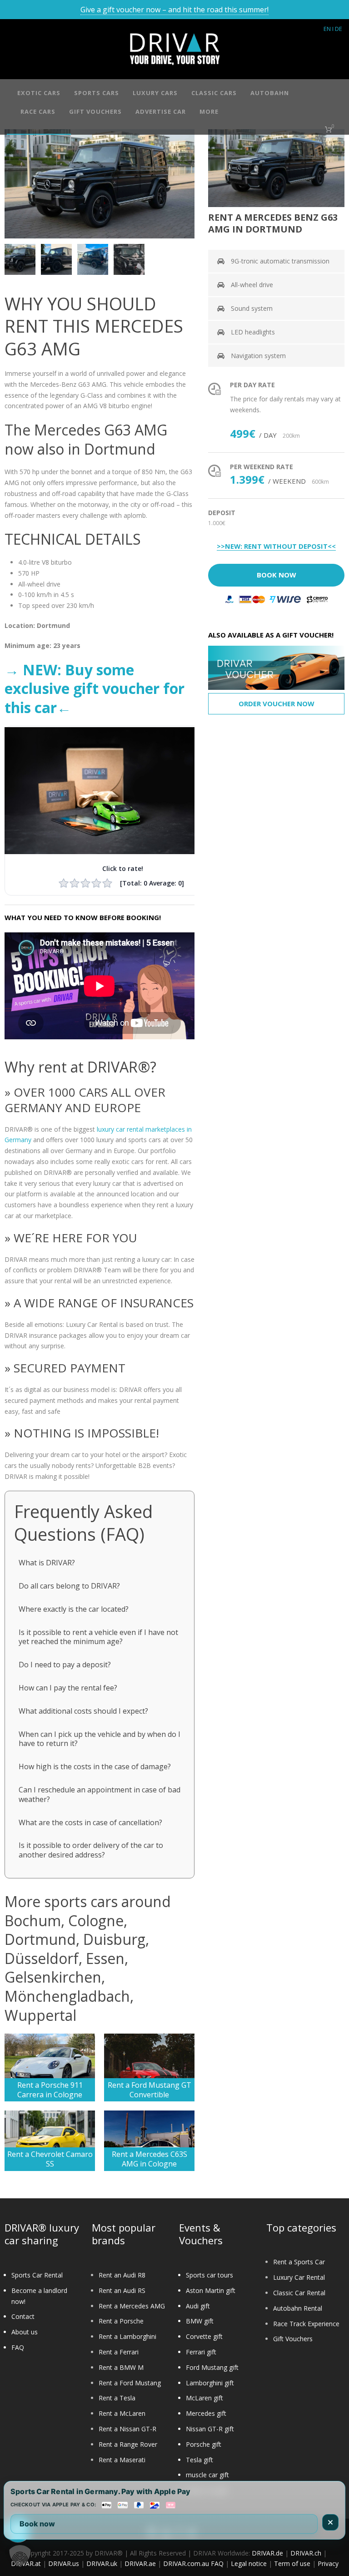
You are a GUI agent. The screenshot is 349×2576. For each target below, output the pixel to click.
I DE (337, 29)
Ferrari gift (201, 2352)
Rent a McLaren (122, 2413)
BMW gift (200, 2321)
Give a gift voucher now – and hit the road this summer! (174, 10)
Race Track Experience (306, 2324)
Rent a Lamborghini (127, 2336)
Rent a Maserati (122, 2460)
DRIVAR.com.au (186, 2563)
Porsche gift (204, 2444)
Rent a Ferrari (119, 2352)
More (209, 111)
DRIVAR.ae (140, 2563)
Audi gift (198, 2306)
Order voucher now (277, 703)
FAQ (18, 2347)
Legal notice (249, 2563)
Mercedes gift (206, 2413)
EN (327, 29)
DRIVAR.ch (306, 2553)
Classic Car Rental (299, 2293)
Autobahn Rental (298, 2308)
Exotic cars (39, 93)
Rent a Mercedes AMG (132, 2306)
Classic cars (214, 93)
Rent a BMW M (121, 2367)
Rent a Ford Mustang (130, 2383)
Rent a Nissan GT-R (127, 2429)
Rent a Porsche (121, 2321)
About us (25, 2332)
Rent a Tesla (117, 2398)
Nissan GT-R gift (210, 2429)
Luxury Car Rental (299, 2277)
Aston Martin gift (211, 2290)
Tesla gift (199, 2460)
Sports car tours (209, 2275)
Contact (23, 2316)
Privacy (328, 2563)
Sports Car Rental (37, 2275)
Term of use (292, 2563)
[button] (20, 2556)
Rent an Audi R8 (122, 2275)
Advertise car (161, 111)
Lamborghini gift (210, 2383)
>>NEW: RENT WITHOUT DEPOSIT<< (276, 547)
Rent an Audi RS (122, 2290)
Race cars (38, 111)
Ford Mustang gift (212, 2367)
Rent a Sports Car (299, 2262)
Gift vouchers (95, 111)
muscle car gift (207, 2475)
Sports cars (97, 93)
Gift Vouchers (293, 2339)
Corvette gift (204, 2336)
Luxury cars (155, 93)
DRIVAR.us (64, 2563)
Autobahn (270, 93)
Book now (37, 2524)
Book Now (277, 575)
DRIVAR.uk (102, 2563)
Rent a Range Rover (128, 2444)
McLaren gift (204, 2398)
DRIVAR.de (267, 2553)
